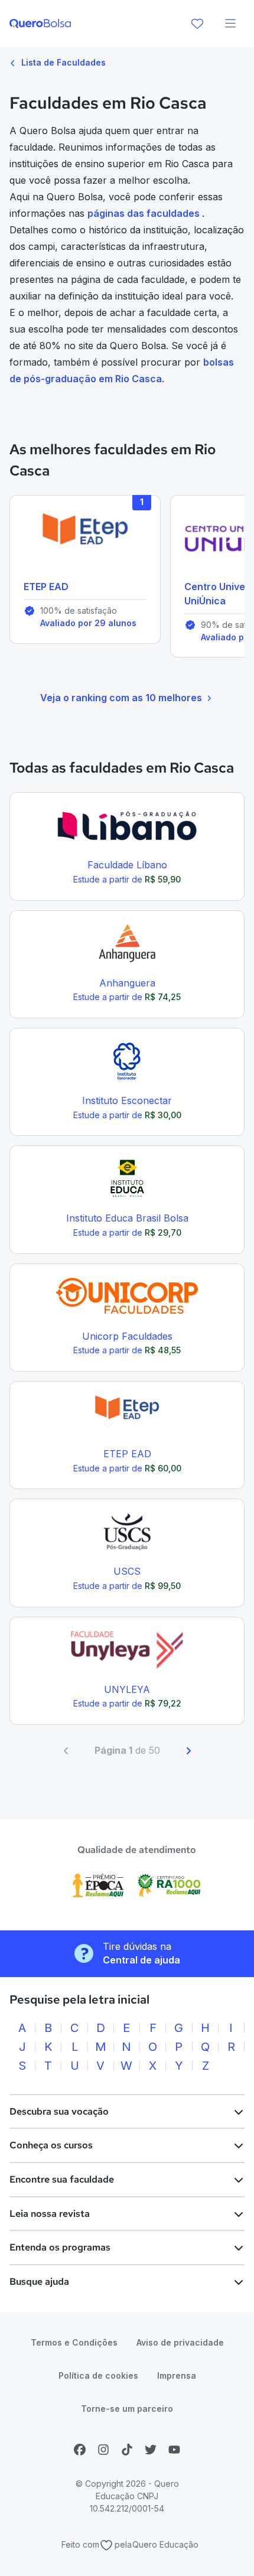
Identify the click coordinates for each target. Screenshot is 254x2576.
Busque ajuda (39, 2282)
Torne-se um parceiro (127, 2409)
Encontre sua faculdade (62, 2179)
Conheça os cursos (51, 2145)
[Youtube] (174, 2450)
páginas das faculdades (145, 213)
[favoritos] (197, 24)
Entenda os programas (60, 2247)
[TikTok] (127, 2450)
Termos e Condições (74, 2342)
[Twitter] (151, 2450)
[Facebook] (80, 2450)
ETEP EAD (46, 587)
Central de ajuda (141, 1960)
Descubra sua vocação (59, 2111)
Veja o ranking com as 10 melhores (121, 698)
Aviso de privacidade (180, 2342)
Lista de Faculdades (62, 62)
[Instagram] (103, 2450)
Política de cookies (98, 2375)
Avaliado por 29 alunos (88, 623)
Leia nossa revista (50, 2214)
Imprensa (177, 2375)
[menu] (230, 24)
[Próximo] (188, 1751)
